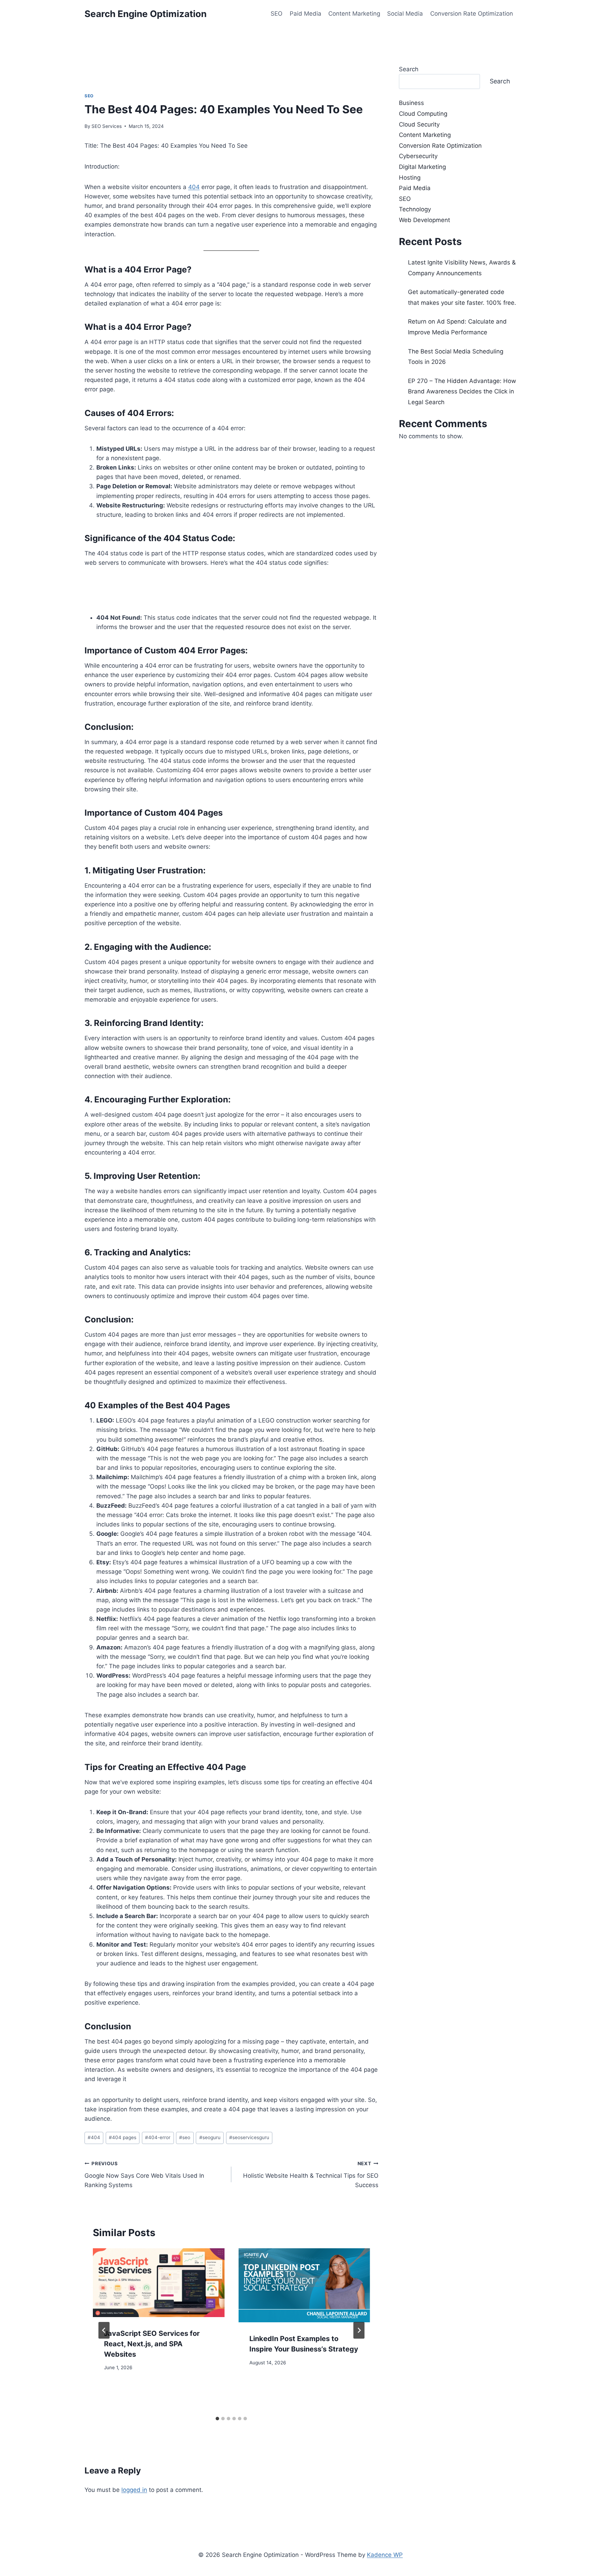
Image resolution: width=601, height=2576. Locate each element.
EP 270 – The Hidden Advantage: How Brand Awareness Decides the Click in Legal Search (462, 392)
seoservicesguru (249, 2137)
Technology (415, 209)
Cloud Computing (423, 114)
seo (185, 2137)
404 (194, 187)
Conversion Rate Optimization (472, 14)
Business (411, 103)
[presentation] (159, 2283)
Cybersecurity (418, 156)
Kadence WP (385, 2555)
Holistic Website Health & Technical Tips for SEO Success (311, 2175)
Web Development (424, 220)
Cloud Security (419, 124)
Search (409, 69)
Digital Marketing (422, 167)
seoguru (210, 2137)
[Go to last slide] (104, 2330)
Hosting (410, 178)
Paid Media (306, 14)
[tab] (217, 2419)
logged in (134, 2490)
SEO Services (107, 126)
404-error (158, 2137)
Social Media (405, 14)
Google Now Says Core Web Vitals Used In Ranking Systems (144, 2175)
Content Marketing (354, 14)
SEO (277, 14)
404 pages (123, 2137)
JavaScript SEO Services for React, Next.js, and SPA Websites (152, 2344)
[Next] (359, 2330)
